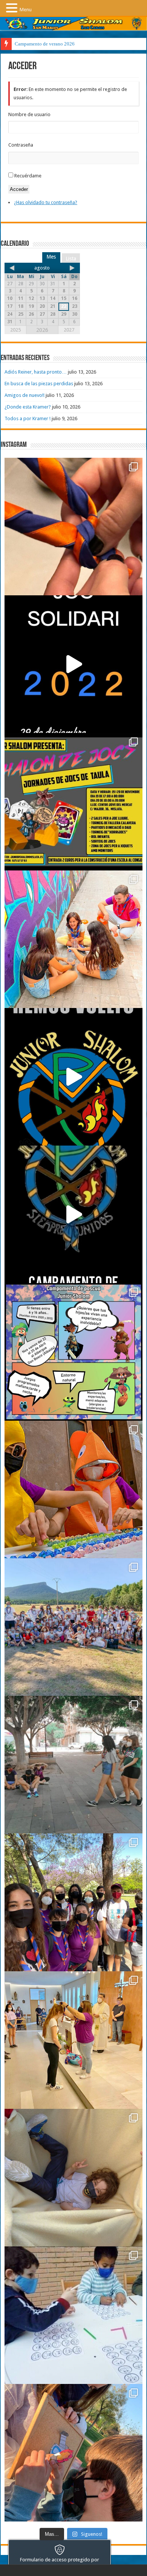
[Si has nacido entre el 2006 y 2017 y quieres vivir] (73, 1077)
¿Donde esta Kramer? (28, 407)
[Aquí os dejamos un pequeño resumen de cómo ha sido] (73, 1214)
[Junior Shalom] (73, 24)
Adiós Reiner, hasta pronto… (36, 372)
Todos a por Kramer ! (28, 418)
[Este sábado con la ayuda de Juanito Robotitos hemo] (73, 2178)
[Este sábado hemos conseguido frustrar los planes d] (73, 2315)
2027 (69, 330)
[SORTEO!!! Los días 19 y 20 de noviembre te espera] (73, 802)
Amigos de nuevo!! (24, 395)
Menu (26, 10)
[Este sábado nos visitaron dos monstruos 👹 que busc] (73, 1489)
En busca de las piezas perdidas (39, 384)
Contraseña (21, 145)
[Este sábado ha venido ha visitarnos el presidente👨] (73, 1765)
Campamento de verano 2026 (45, 44)
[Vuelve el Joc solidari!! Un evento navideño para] (73, 664)
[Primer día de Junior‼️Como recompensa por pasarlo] (73, 939)
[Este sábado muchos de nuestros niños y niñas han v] (73, 2040)
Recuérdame (28, 176)
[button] (13, 8)
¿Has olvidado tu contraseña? (46, 202)
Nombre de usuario (29, 114)
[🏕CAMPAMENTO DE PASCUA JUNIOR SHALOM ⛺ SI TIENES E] (73, 1352)
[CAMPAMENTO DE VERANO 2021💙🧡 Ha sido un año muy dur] (73, 1627)
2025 (15, 330)
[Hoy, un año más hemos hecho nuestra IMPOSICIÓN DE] (73, 527)
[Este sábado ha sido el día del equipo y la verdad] (73, 1902)
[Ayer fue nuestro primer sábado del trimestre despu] (73, 2453)
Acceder (19, 189)
